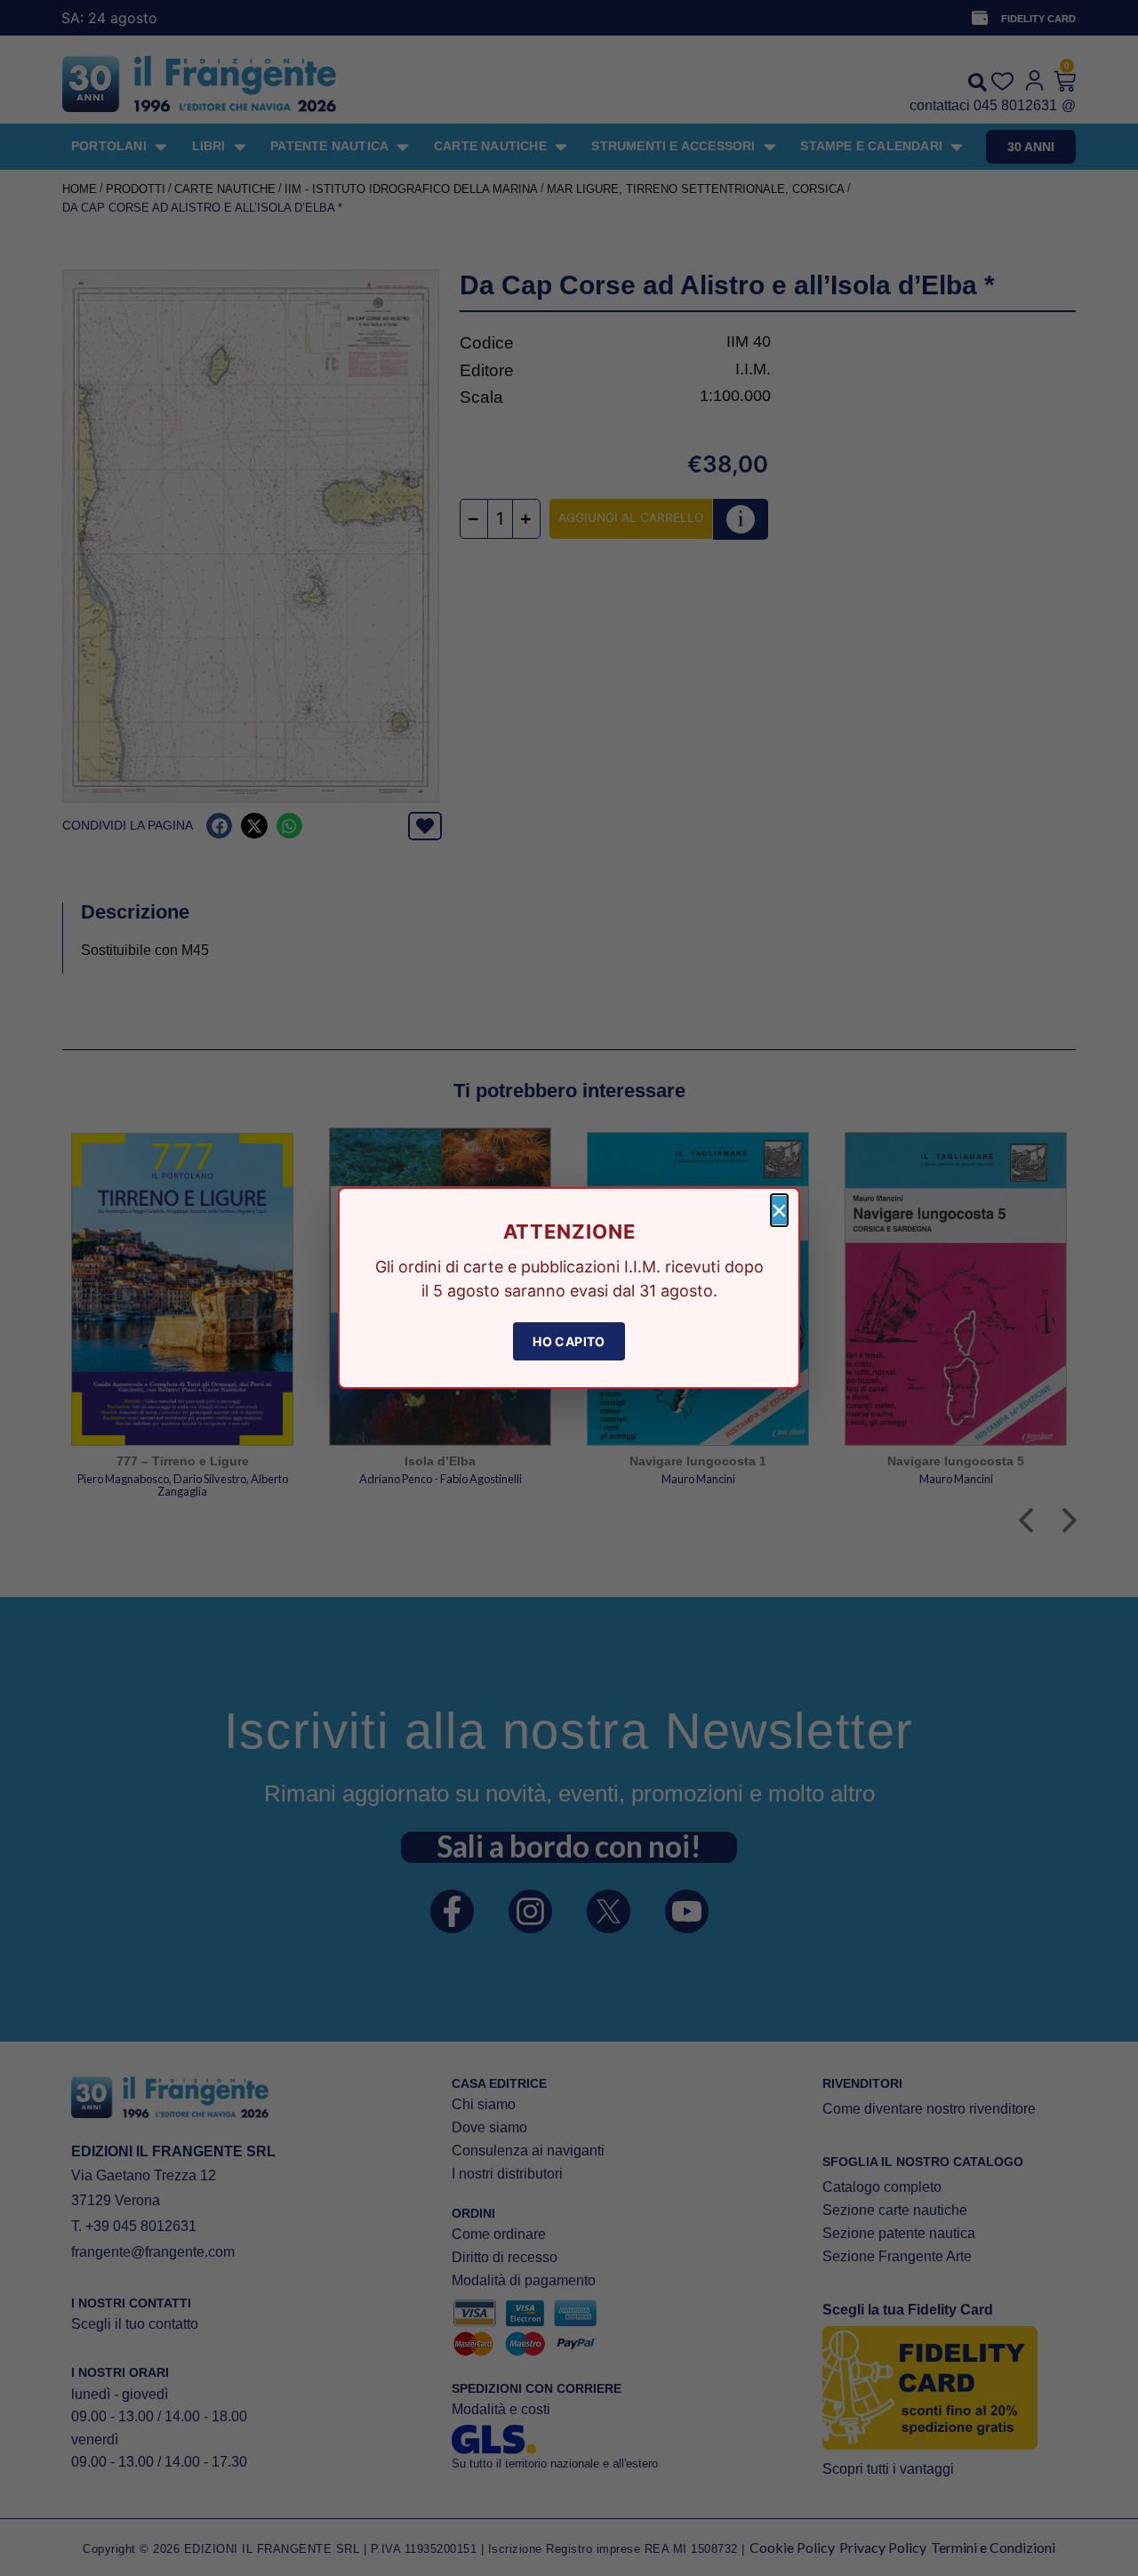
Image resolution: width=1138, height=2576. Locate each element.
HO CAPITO (569, 1341)
